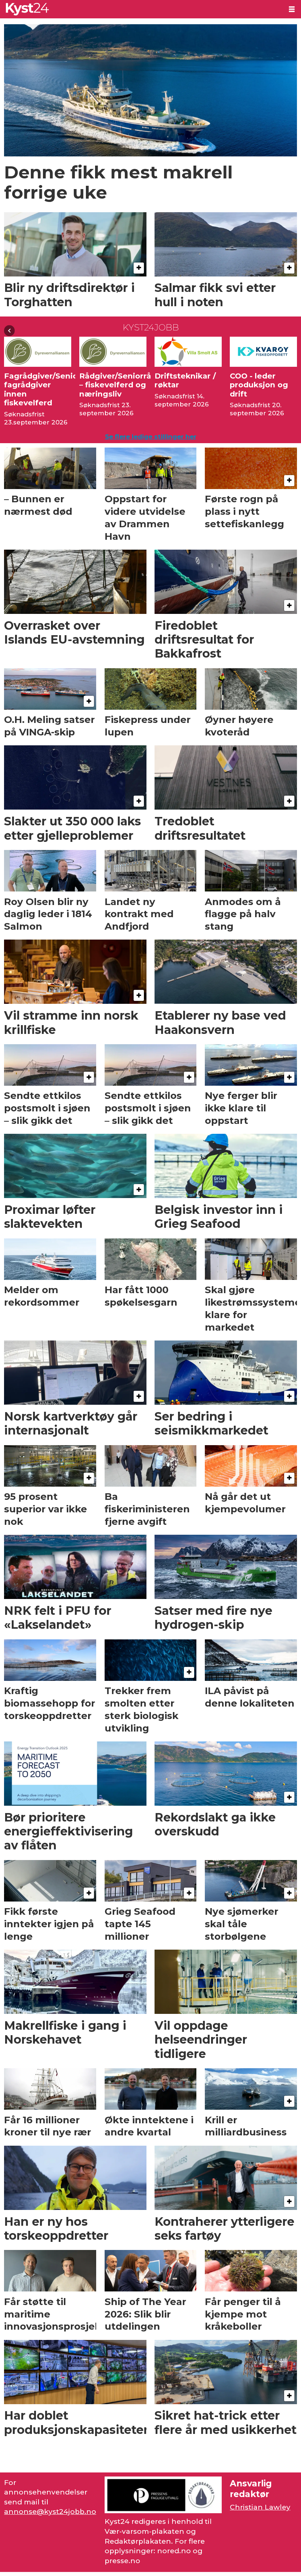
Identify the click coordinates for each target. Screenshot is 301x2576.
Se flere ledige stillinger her (151, 437)
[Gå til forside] (141, 9)
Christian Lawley (260, 2507)
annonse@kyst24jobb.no (50, 2512)
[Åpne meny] (292, 9)
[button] (9, 331)
